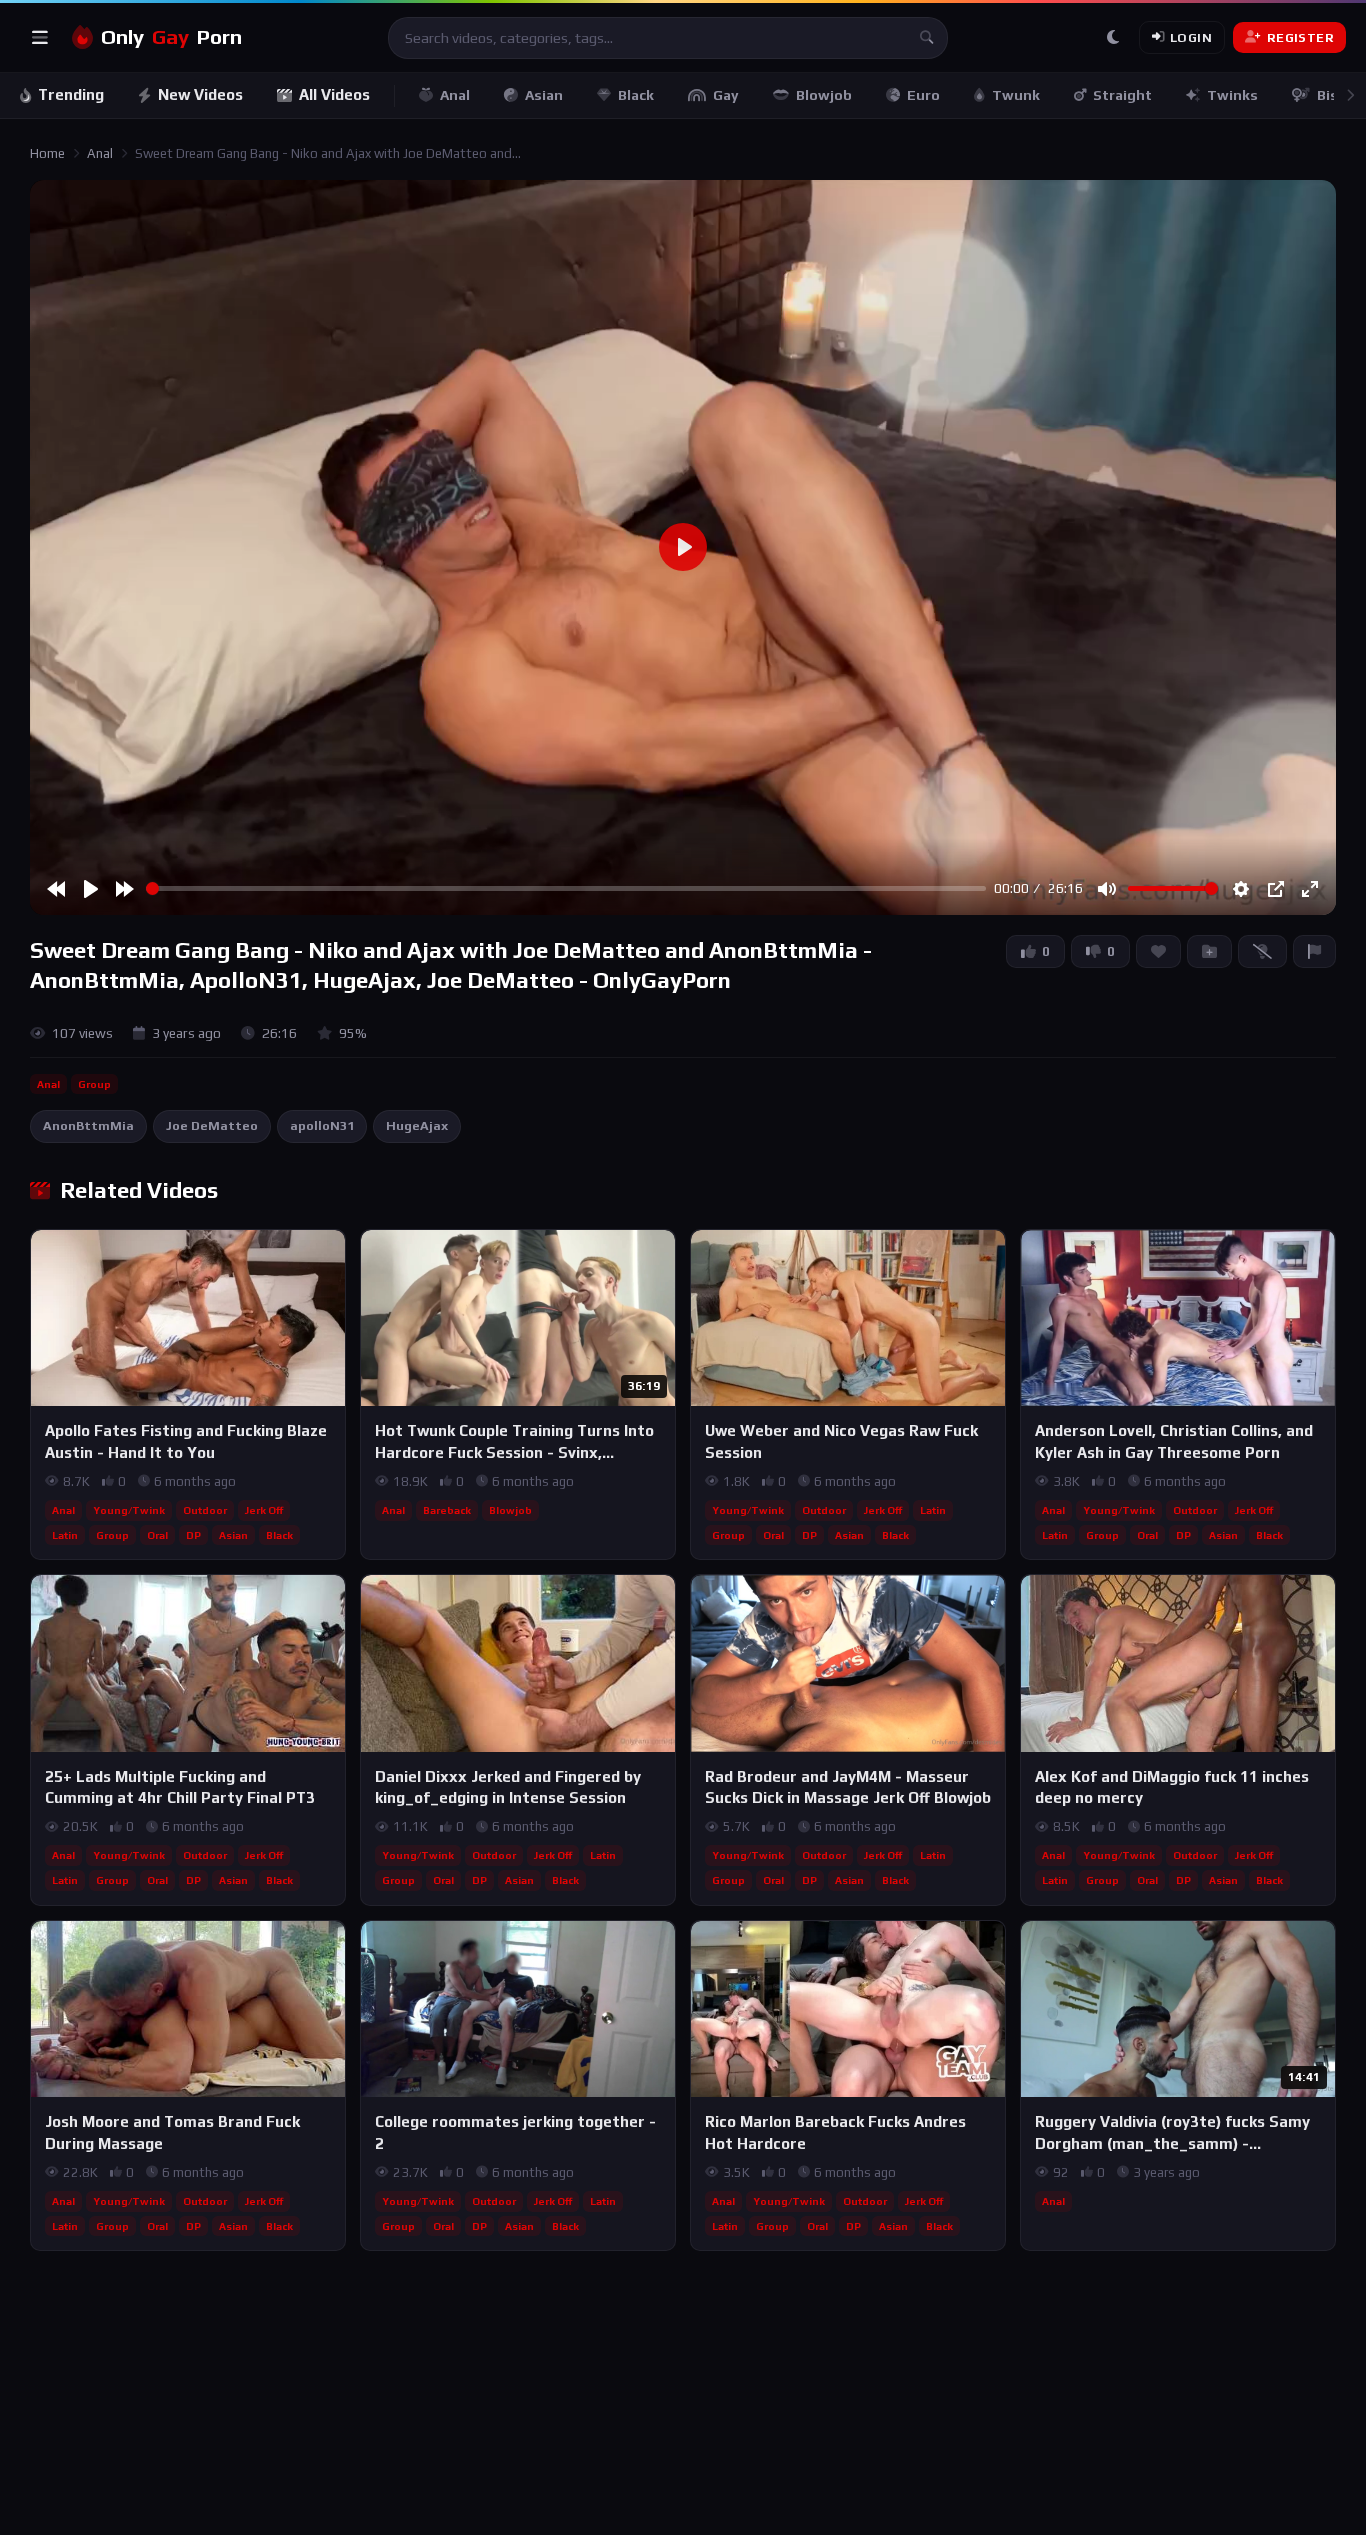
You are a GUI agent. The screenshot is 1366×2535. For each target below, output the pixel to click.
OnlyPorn (171, 37)
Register (1300, 37)
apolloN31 (322, 1125)
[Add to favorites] (329, 1254)
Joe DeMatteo (212, 1125)
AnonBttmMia (88, 1125)
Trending (71, 94)
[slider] (566, 888)
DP (193, 1535)
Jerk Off (264, 1510)
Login (1191, 37)
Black (636, 95)
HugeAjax (417, 1125)
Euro (923, 95)
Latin (65, 1535)
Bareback (447, 1510)
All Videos (334, 94)
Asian (544, 95)
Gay (726, 95)
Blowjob (824, 95)
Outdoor (205, 1510)
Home (47, 153)
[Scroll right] (1350, 95)
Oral (157, 1535)
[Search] (927, 38)
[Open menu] (40, 38)
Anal (455, 95)
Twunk (1016, 95)
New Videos (200, 94)
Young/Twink (129, 1510)
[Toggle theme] (1113, 38)
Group (94, 1084)
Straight (1122, 95)
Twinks (1232, 95)
